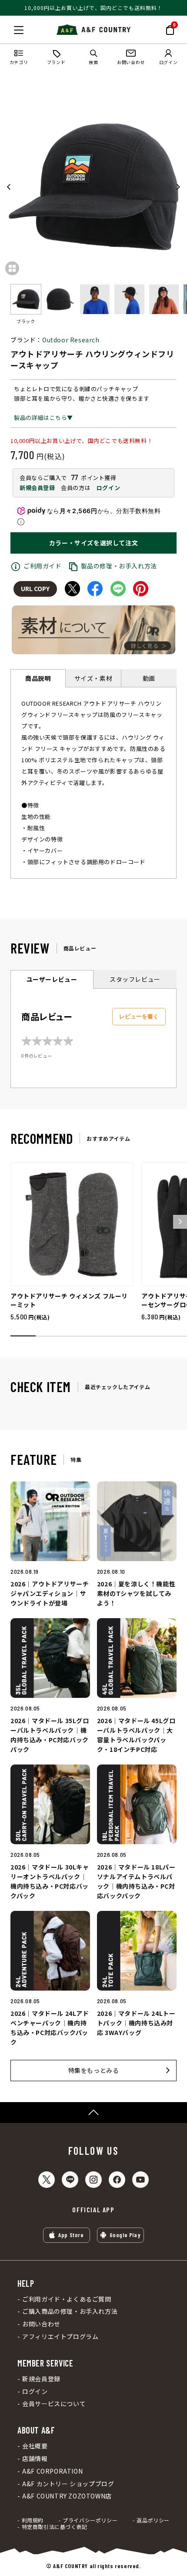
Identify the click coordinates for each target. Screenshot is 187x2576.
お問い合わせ (41, 2324)
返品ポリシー (153, 2520)
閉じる (9, 28)
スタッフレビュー (135, 979)
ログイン (108, 488)
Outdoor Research (71, 340)
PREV (9, 187)
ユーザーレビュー (52, 979)
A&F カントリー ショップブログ (68, 2484)
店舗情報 (35, 2459)
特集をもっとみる (94, 2070)
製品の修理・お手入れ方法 (119, 566)
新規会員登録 (37, 488)
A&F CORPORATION (52, 2471)
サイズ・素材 (93, 678)
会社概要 (35, 2446)
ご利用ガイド (43, 566)
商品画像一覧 (12, 268)
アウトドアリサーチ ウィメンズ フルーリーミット (69, 1300)
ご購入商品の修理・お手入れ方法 (70, 2311)
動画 (149, 678)
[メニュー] (19, 30)
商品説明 (38, 678)
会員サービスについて (54, 2404)
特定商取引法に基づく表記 (55, 2527)
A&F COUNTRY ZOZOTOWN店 (67, 2496)
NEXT (178, 187)
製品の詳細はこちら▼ (43, 418)
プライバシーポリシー (90, 2520)
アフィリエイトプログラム (60, 2337)
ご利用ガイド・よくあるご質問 (67, 2299)
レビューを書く (139, 1016)
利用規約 (33, 2520)
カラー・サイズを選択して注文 (93, 543)
